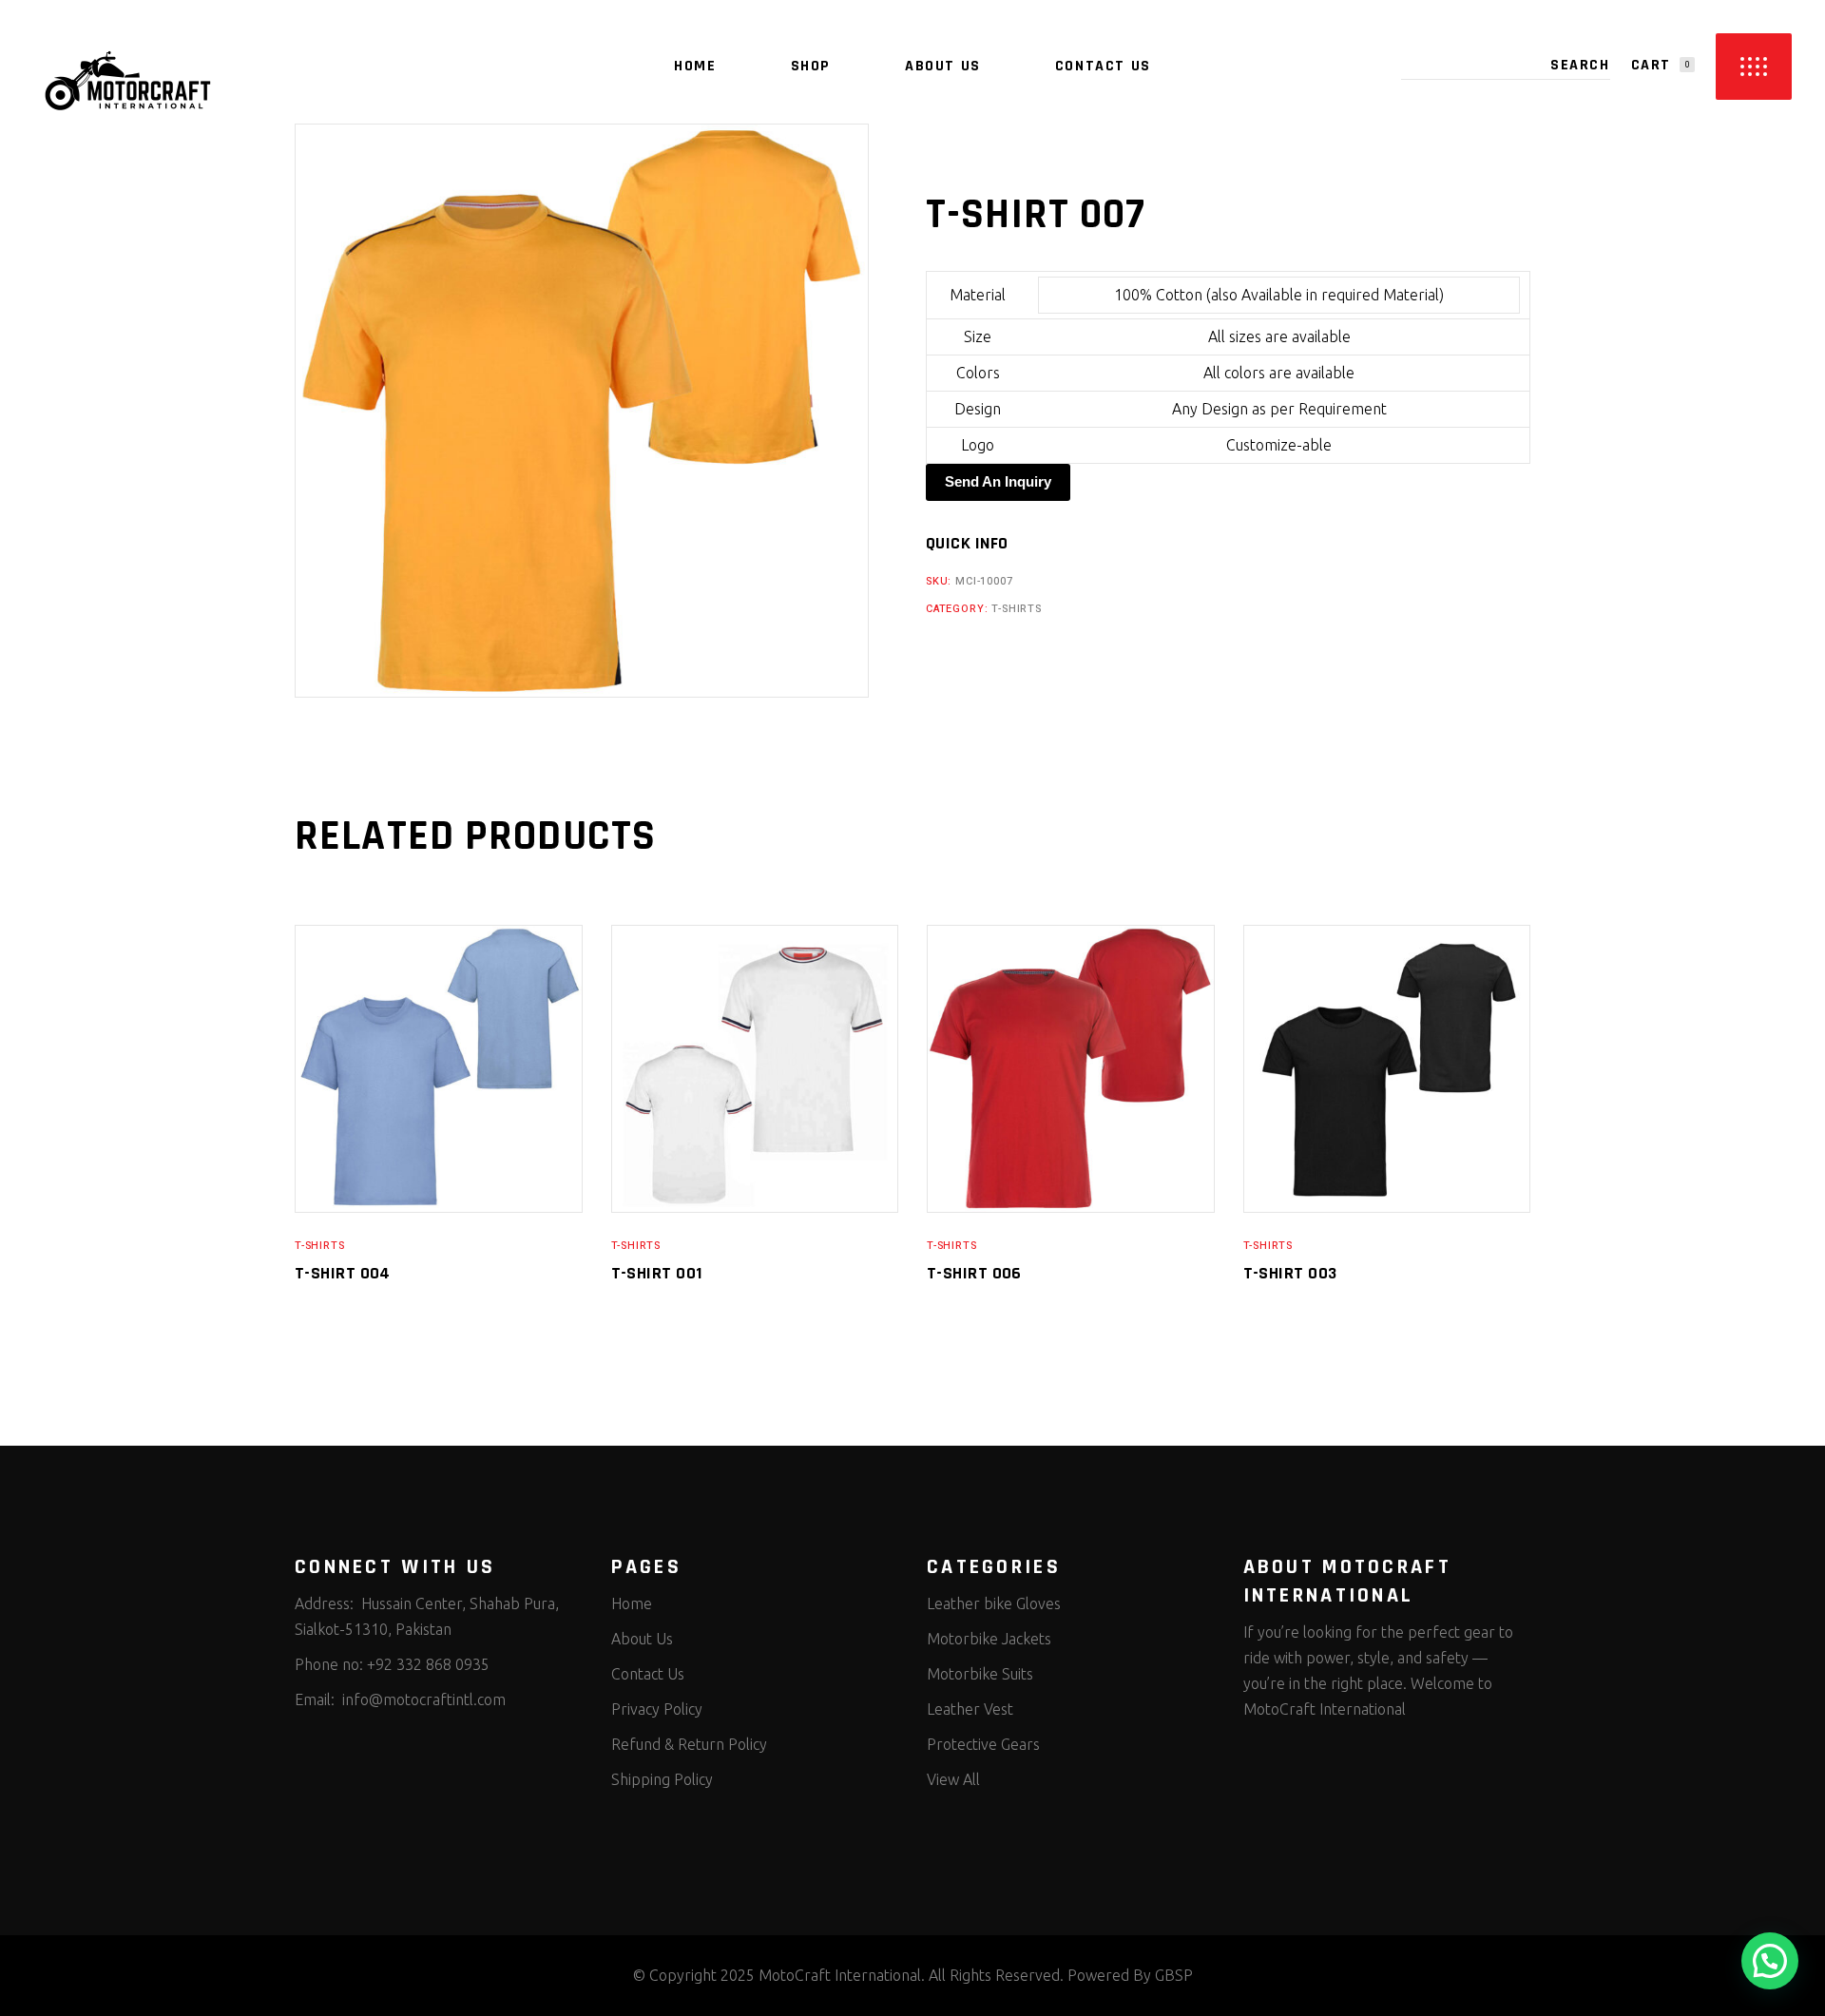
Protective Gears (983, 1744)
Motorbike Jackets (989, 1639)
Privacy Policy (657, 1709)
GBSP (1174, 1975)
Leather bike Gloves (994, 1603)
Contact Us (648, 1674)
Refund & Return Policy (689, 1744)
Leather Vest (970, 1709)
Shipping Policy (662, 1779)
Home (632, 1603)
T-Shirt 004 (343, 1273)
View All (953, 1779)
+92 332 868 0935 (428, 1664)
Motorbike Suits (980, 1674)
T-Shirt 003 (1290, 1273)
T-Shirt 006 (974, 1273)
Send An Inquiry (998, 481)
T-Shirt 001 (657, 1273)
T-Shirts (1017, 609)
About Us (642, 1639)
